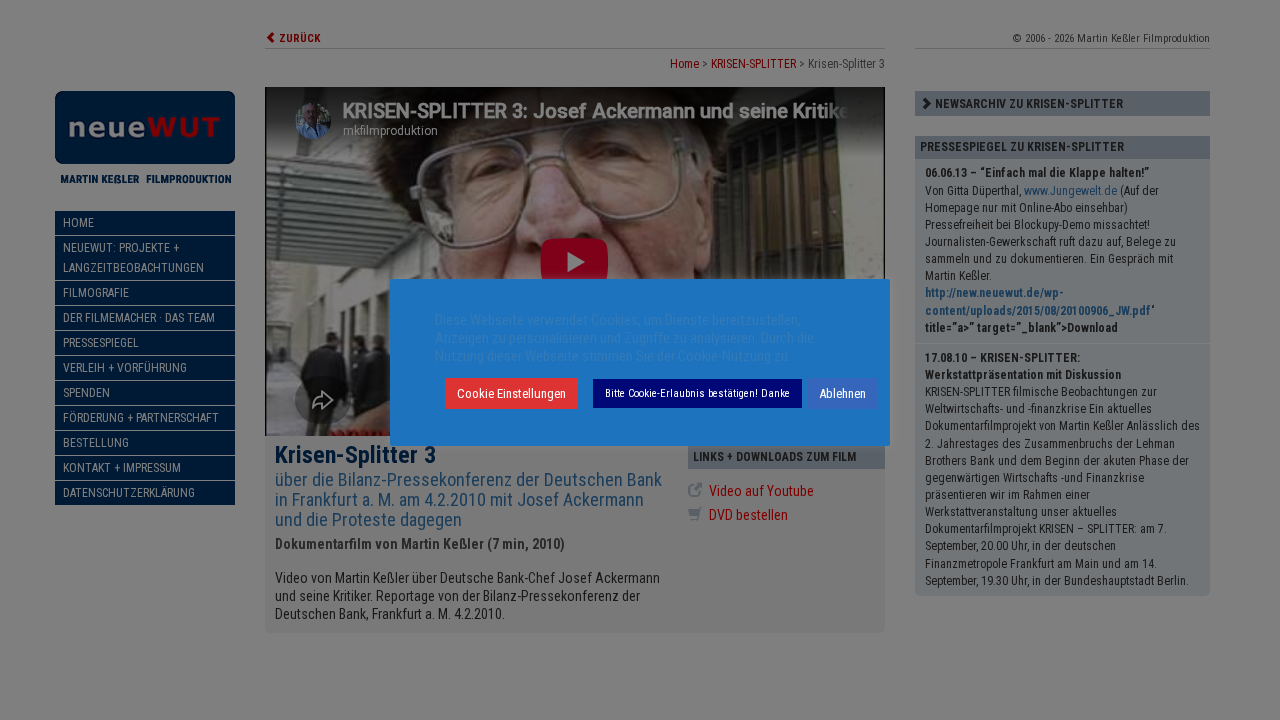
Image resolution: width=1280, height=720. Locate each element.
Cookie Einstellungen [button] (511, 393)
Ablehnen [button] (842, 393)
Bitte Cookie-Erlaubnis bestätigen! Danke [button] (697, 393)
